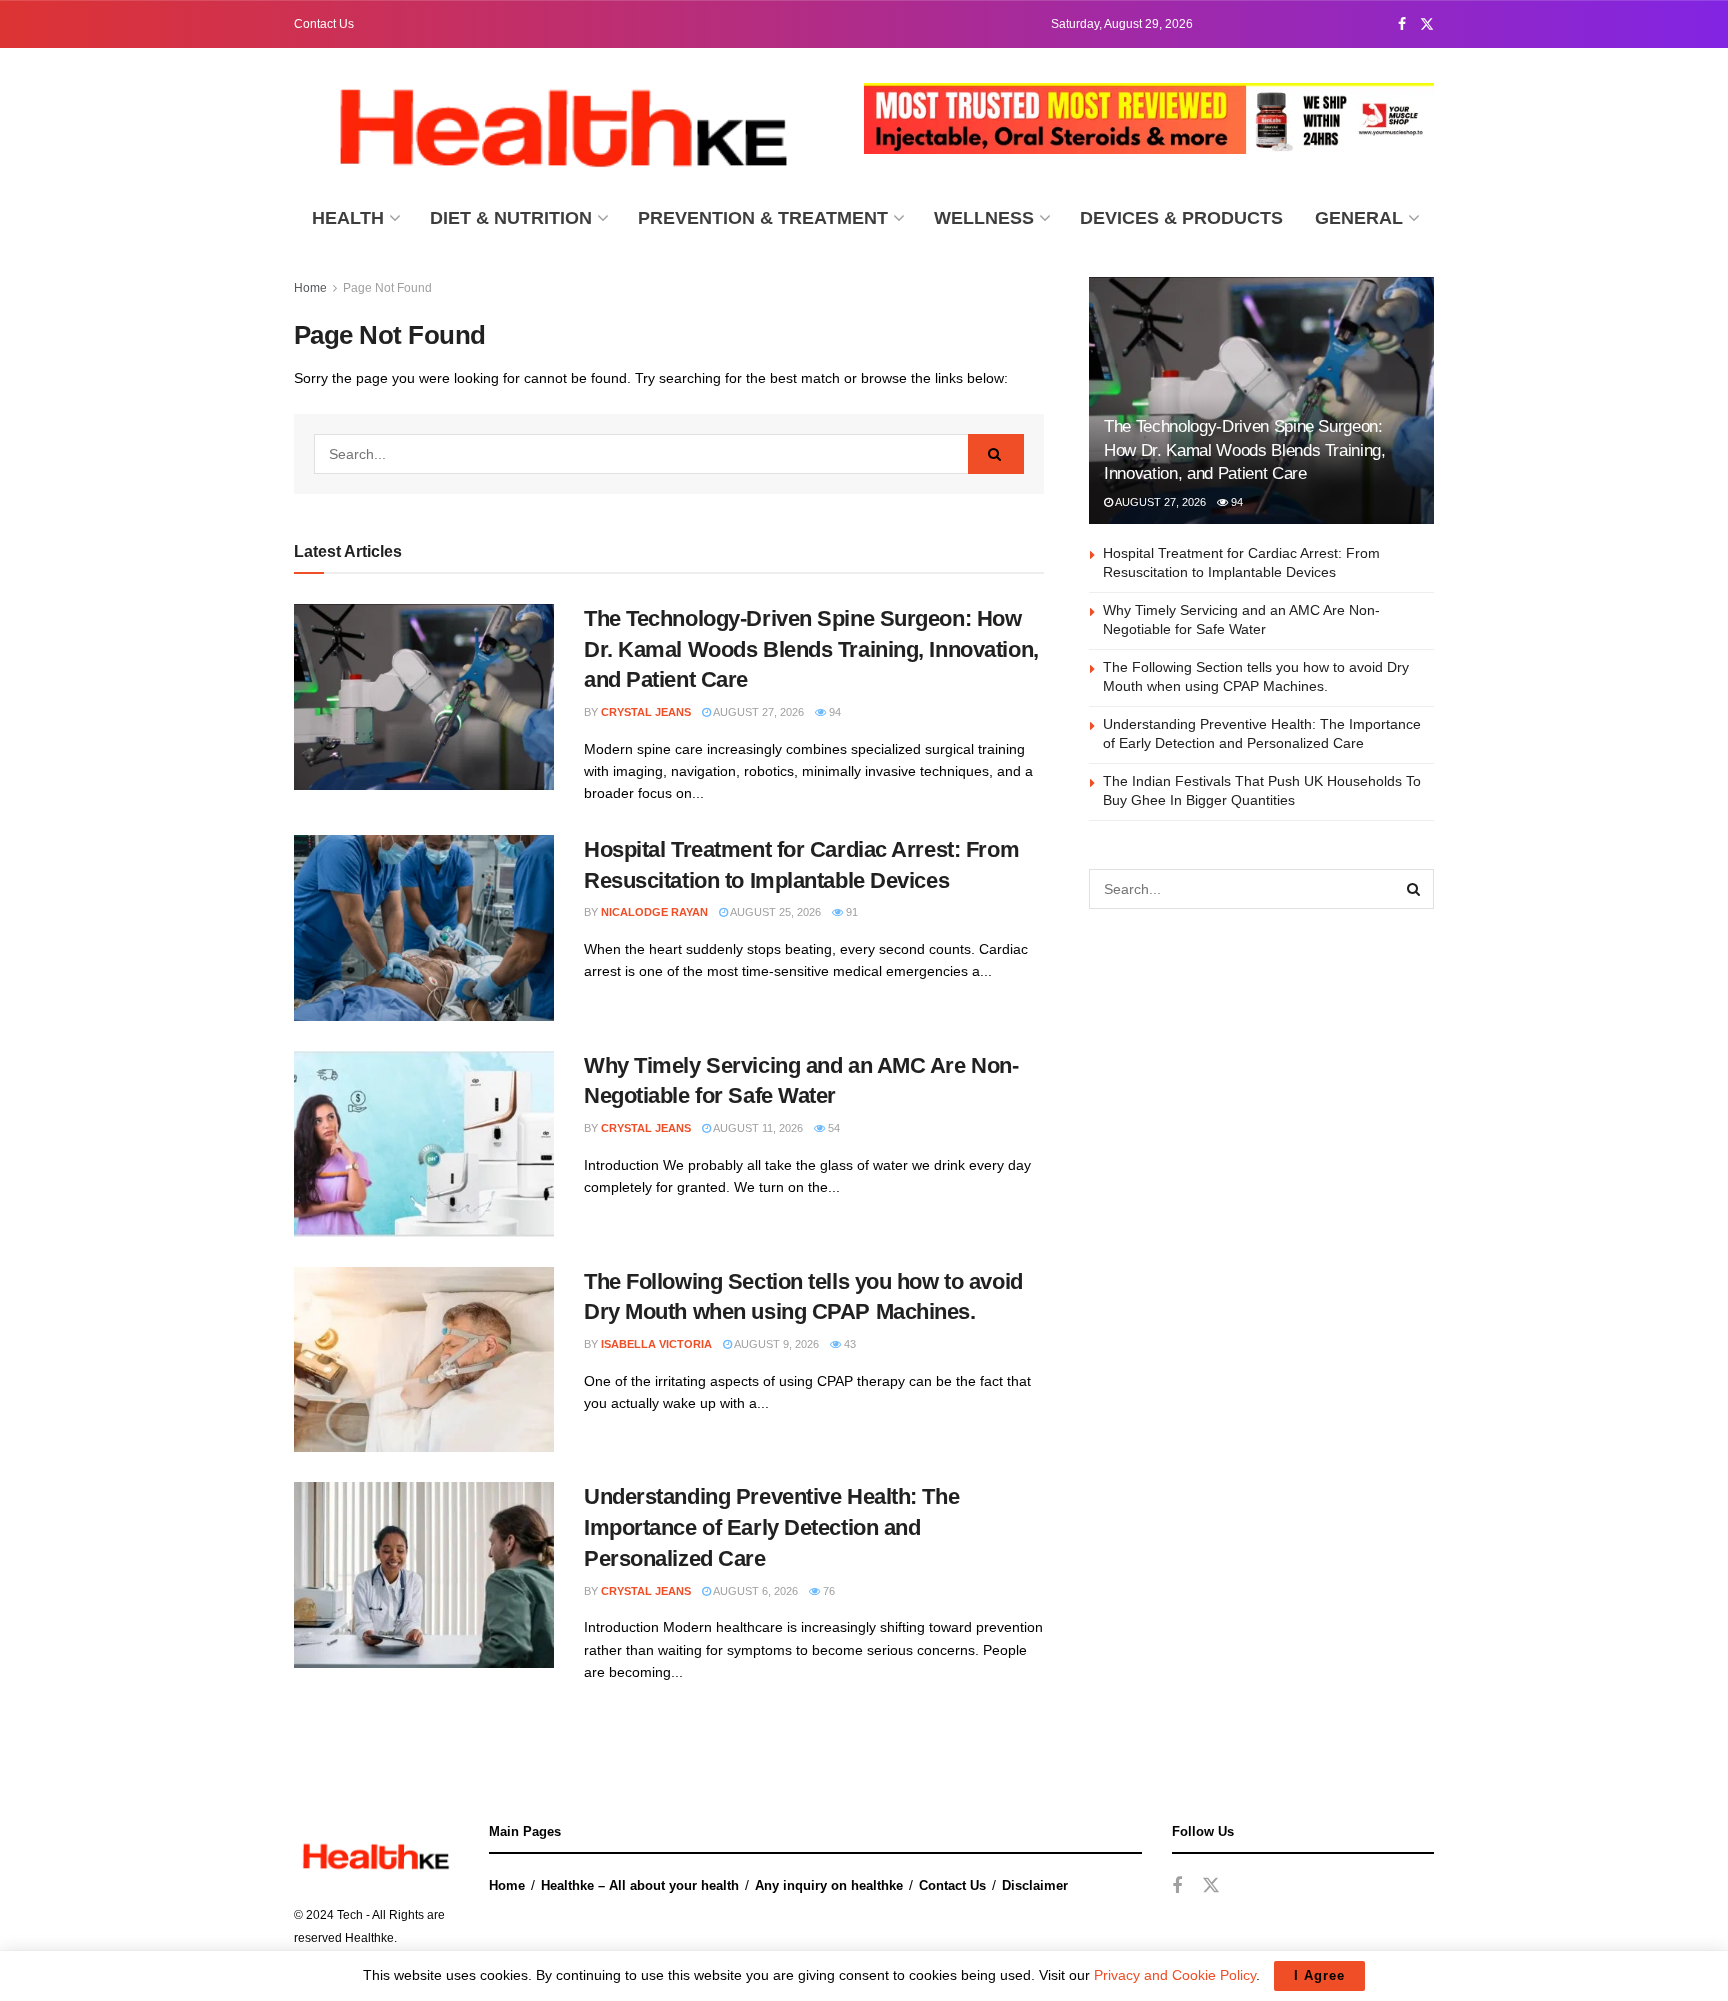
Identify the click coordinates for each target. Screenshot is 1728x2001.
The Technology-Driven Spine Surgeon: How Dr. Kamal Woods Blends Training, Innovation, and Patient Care (811, 649)
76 (827, 1591)
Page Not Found (387, 288)
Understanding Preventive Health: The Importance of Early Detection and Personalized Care (771, 1527)
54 (832, 1128)
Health (348, 218)
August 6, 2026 (754, 1591)
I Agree (1319, 1975)
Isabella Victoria (656, 1344)
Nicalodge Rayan (654, 912)
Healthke (369, 1938)
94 (833, 712)
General (1359, 218)
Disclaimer (1035, 1885)
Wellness (984, 218)
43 (848, 1344)
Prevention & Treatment (763, 218)
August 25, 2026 (774, 912)
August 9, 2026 (775, 1344)
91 (850, 912)
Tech (350, 1915)
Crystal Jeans (646, 712)
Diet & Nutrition (511, 218)
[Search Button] (996, 454)
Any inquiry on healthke (829, 1885)
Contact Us (324, 24)
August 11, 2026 (757, 1128)
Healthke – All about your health (640, 1885)
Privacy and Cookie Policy (1175, 1975)
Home (310, 288)
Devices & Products (1181, 218)
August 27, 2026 (757, 712)
